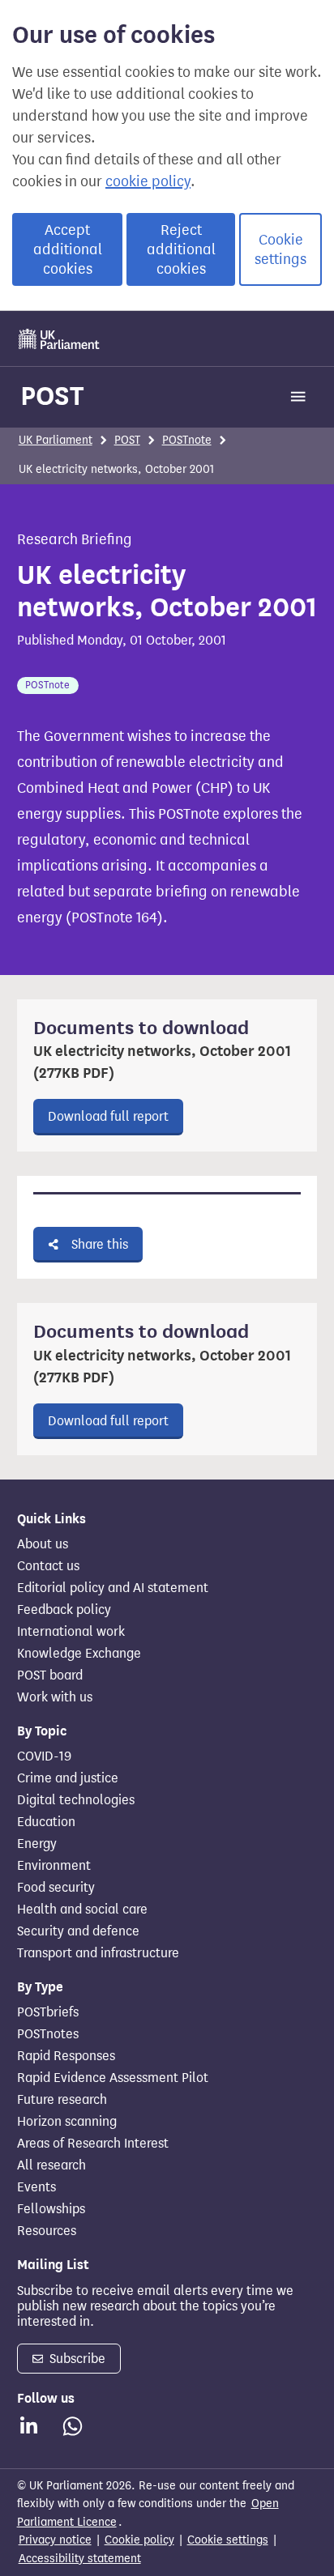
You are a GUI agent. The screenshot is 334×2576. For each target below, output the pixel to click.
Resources (47, 2231)
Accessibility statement (80, 2559)
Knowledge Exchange (79, 1654)
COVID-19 (44, 1756)
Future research (62, 2100)
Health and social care (82, 1910)
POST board (50, 1675)
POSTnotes (48, 2034)
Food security (56, 1888)
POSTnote (187, 440)
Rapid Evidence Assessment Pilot (113, 2078)
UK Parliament (56, 440)
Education (46, 1822)
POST (52, 396)
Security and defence (78, 1931)
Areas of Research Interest (93, 2144)
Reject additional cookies (181, 249)
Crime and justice (68, 1778)
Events (36, 2187)
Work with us (55, 1697)
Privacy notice (55, 2540)
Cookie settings (280, 249)
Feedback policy (64, 1610)
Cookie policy (139, 2540)
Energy (37, 1844)
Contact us (48, 1566)
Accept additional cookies (68, 249)
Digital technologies (76, 1800)
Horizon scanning (67, 2122)
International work (71, 1632)
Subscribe (76, 2359)
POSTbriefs (48, 2012)
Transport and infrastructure (98, 1953)
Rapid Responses (66, 2056)
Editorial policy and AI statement (113, 1588)
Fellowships (51, 2209)
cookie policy (148, 181)
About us (43, 1544)
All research (51, 2165)
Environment (54, 1866)
